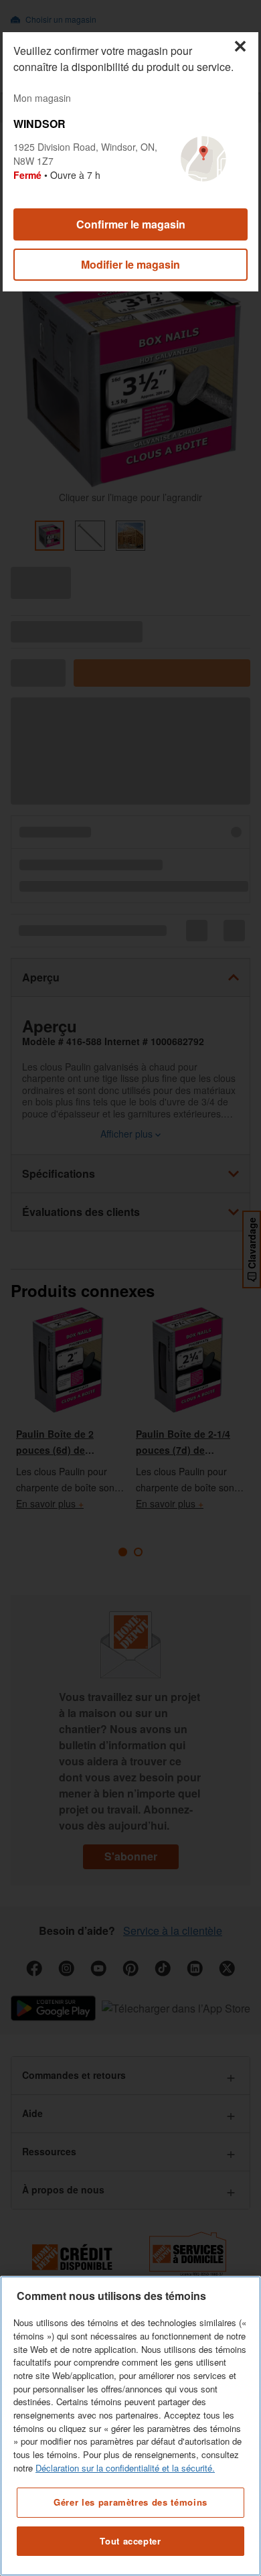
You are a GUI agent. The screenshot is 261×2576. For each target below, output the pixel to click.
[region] (130, 2426)
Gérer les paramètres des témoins (130, 2502)
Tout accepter (130, 2541)
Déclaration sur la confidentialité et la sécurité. (125, 2468)
